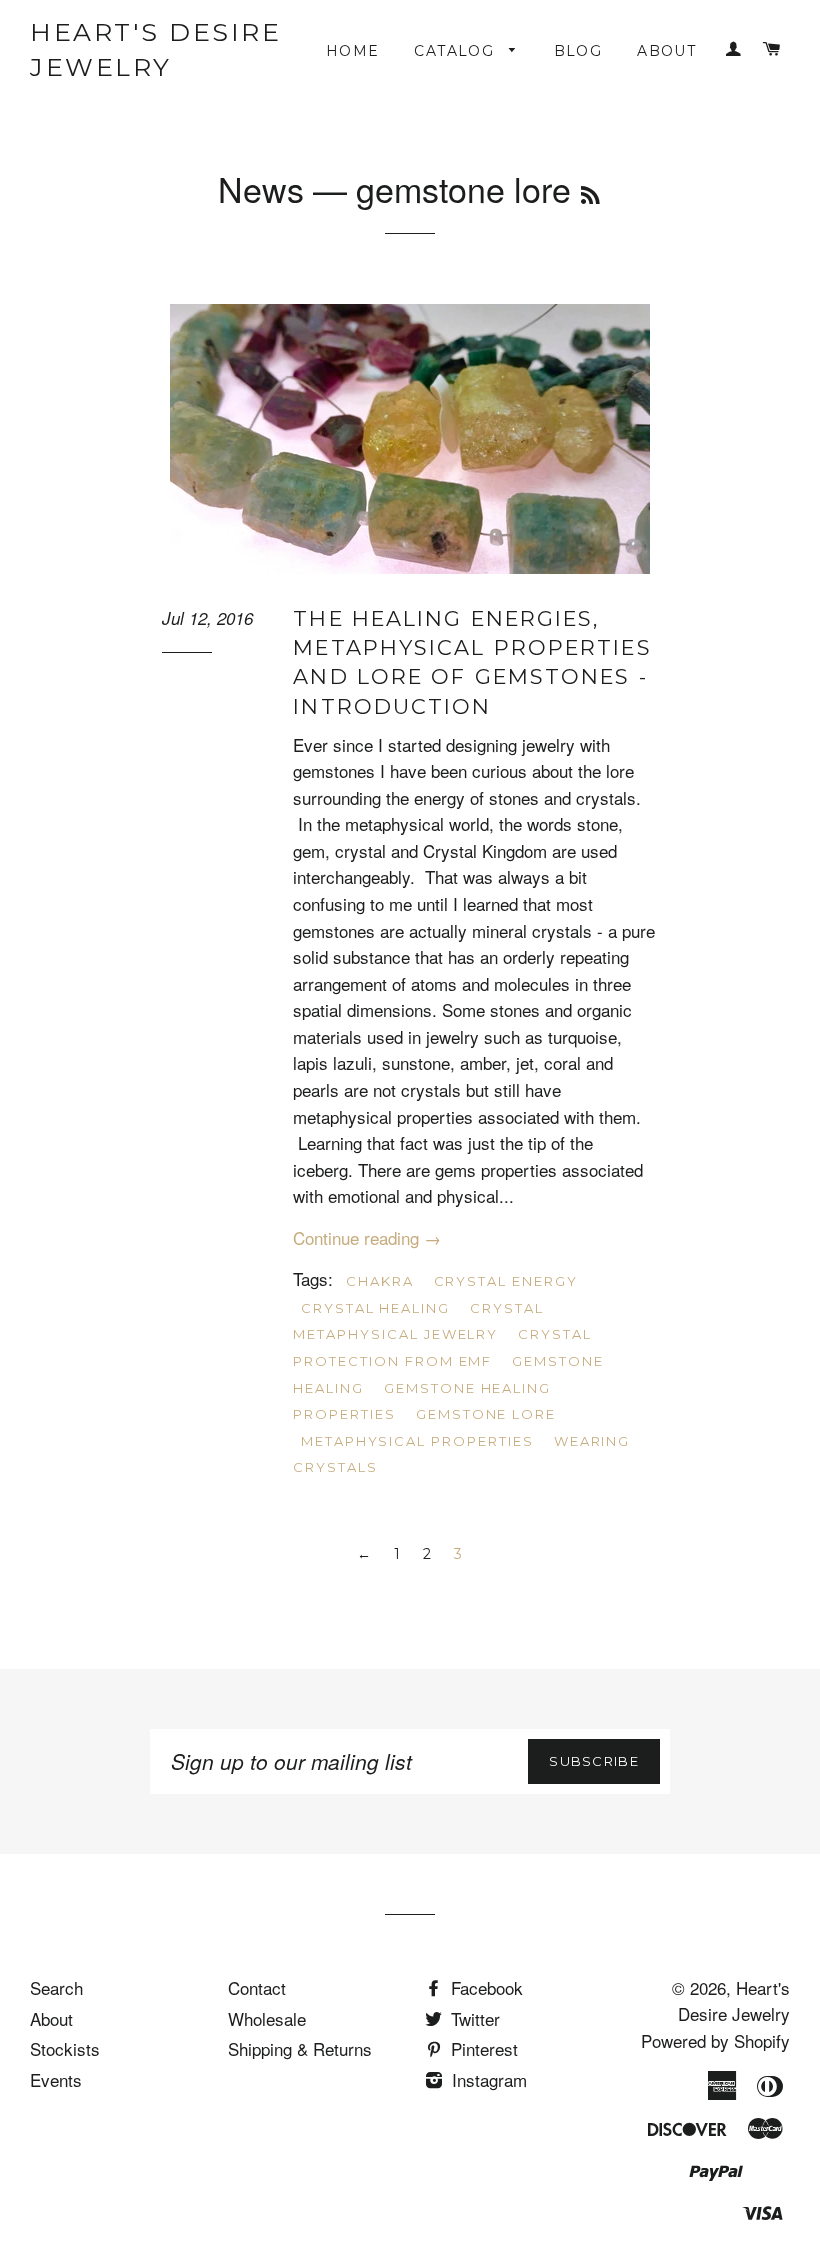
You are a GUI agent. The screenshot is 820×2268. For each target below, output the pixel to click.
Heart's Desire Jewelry (155, 49)
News (261, 188)
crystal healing (375, 1308)
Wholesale (267, 2018)
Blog (578, 51)
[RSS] (590, 194)
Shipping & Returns (300, 2048)
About (666, 51)
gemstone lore (486, 1414)
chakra (380, 1281)
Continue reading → (367, 1237)
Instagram (487, 2079)
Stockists (65, 2048)
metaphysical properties (417, 1441)
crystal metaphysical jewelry (418, 1321)
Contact (257, 1987)
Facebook (484, 1987)
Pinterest (482, 2048)
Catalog (456, 51)
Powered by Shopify (715, 2040)
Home (353, 51)
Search (56, 1987)
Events (56, 2079)
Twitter (473, 2018)
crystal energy (506, 1281)
